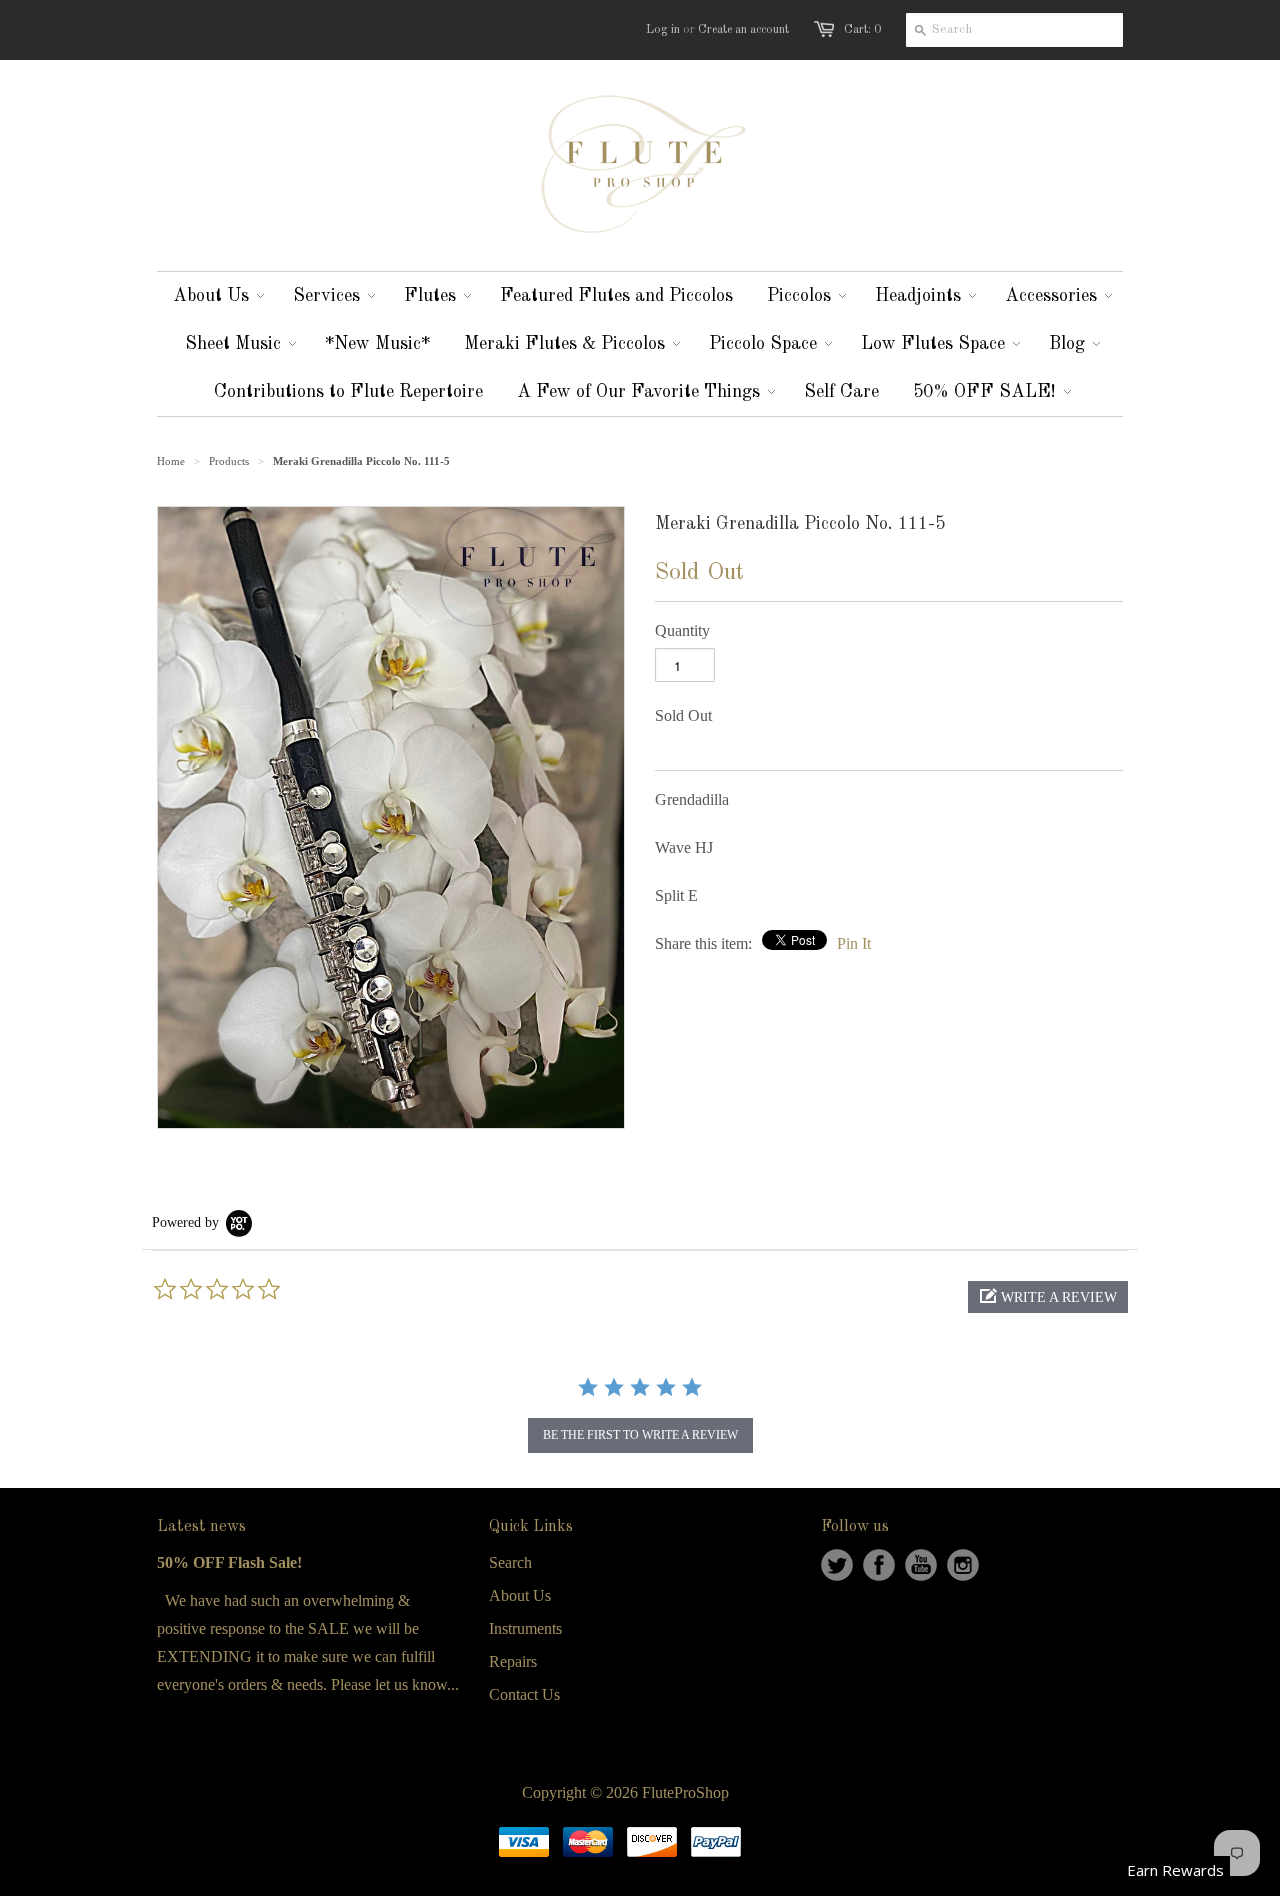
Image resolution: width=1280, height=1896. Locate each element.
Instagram (963, 1565)
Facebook (879, 1565)
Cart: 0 (862, 30)
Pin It (854, 943)
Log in (663, 30)
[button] (1048, 1297)
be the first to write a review (640, 1435)
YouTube (921, 1565)
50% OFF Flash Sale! (229, 1562)
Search (510, 1562)
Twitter (837, 1565)
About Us (520, 1595)
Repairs (513, 1661)
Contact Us (524, 1694)
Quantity (682, 630)
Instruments (525, 1628)
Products (229, 461)
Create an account (743, 30)
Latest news (201, 1527)
